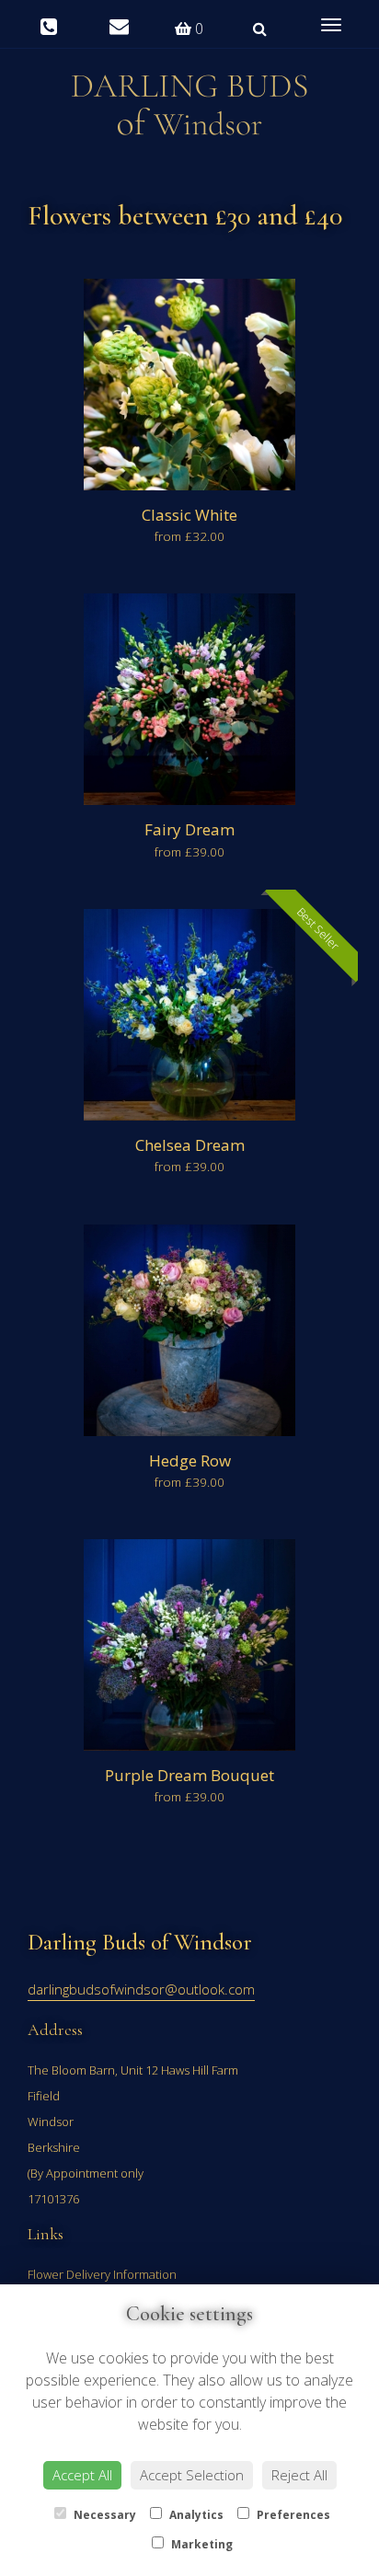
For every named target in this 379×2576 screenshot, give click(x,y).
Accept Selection (192, 2475)
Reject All (299, 2475)
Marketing (201, 2544)
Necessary (103, 2515)
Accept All (82, 2475)
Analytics (195, 2515)
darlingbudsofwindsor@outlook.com (141, 1989)
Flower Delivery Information (102, 2274)
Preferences (292, 2515)
